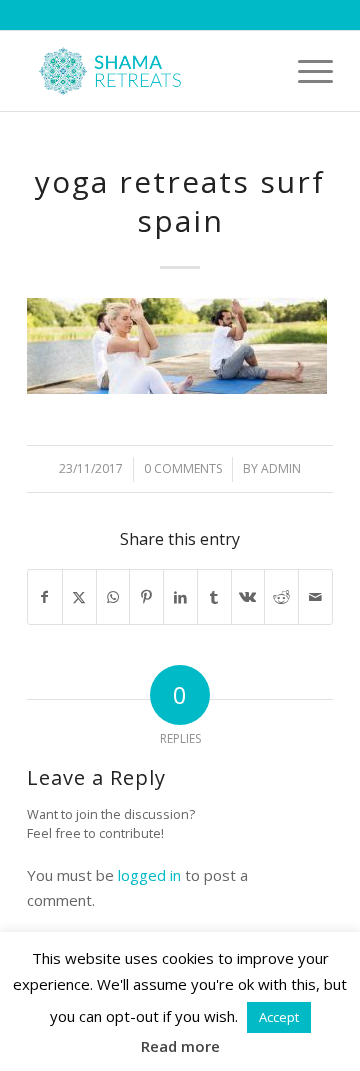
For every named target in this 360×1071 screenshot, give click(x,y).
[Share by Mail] (315, 597)
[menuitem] (305, 71)
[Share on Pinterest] (146, 597)
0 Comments (183, 468)
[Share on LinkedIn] (180, 597)
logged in (149, 875)
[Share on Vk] (248, 597)
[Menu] (305, 71)
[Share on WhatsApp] (113, 597)
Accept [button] (279, 1017)
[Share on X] (79, 597)
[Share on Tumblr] (214, 597)
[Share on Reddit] (281, 597)
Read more (180, 1046)
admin (281, 468)
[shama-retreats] (149, 71)
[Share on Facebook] (45, 597)
